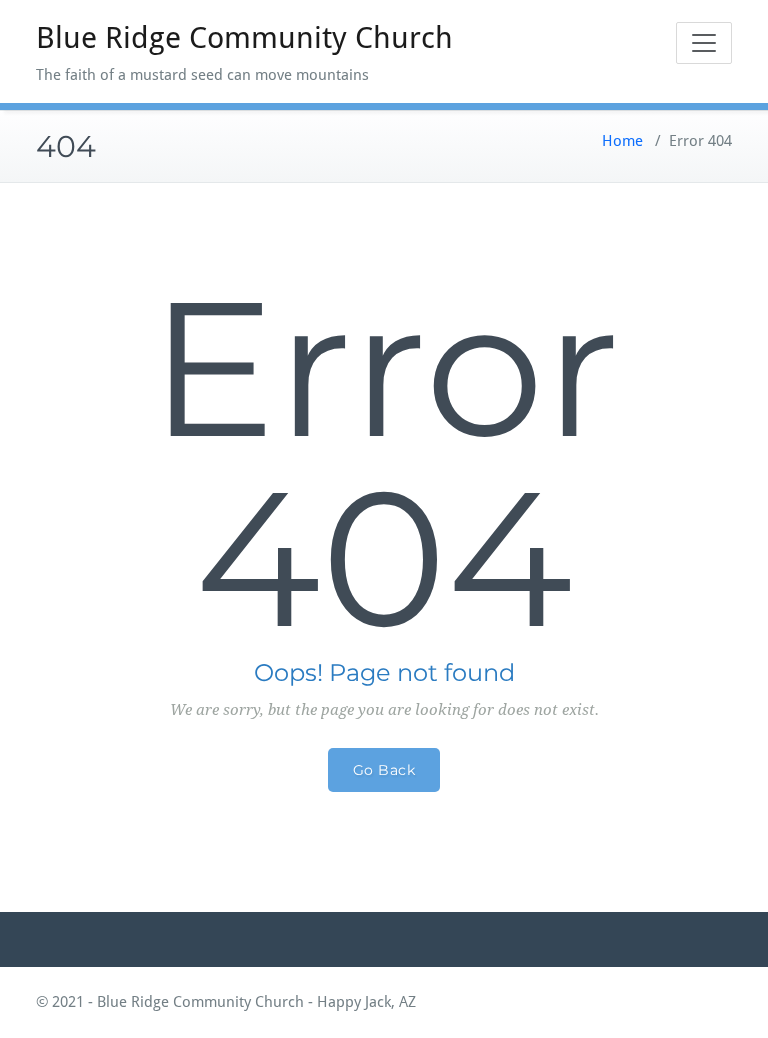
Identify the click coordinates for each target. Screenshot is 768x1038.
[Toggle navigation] (704, 43)
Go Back (384, 770)
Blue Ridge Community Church (244, 37)
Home (622, 141)
